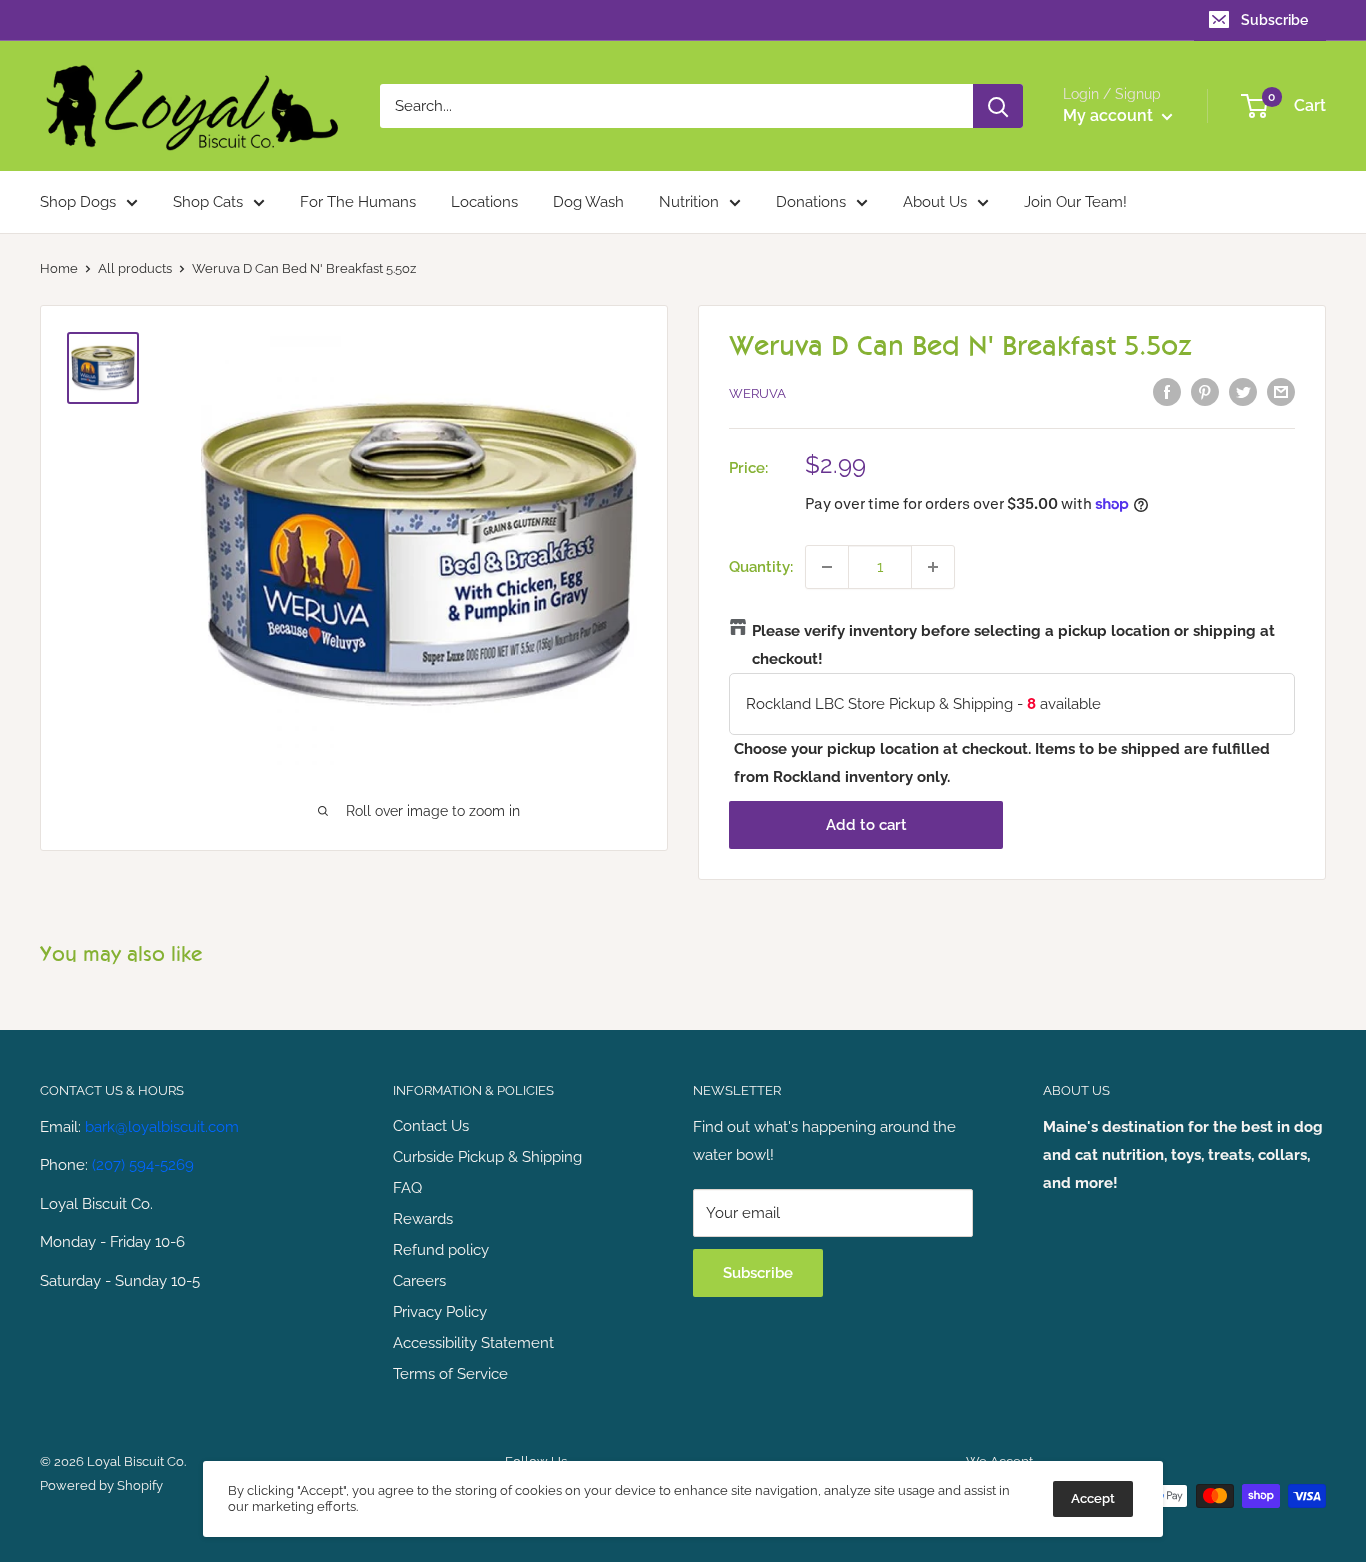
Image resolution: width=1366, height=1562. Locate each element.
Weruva (757, 393)
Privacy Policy (440, 1312)
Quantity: (761, 567)
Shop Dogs (78, 202)
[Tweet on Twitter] (1243, 391)
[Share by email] (1281, 391)
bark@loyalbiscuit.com (162, 1127)
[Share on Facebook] (1167, 391)
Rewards (423, 1219)
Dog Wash (588, 202)
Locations (484, 202)
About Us (935, 202)
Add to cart (866, 825)
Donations (811, 202)
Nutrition (689, 202)
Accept (1093, 1498)
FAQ (407, 1188)
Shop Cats (208, 202)
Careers (419, 1281)
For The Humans (358, 202)
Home (59, 268)
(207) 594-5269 (143, 1165)
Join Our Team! (1075, 202)
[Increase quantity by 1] (933, 567)
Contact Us (431, 1126)
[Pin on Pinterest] (1205, 391)
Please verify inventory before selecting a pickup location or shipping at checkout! (1013, 645)
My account (1110, 115)
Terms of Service (450, 1374)
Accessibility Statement (473, 1343)
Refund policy (441, 1250)
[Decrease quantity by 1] (827, 567)
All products (135, 268)
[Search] (998, 106)
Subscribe (1274, 20)
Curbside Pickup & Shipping (487, 1157)
